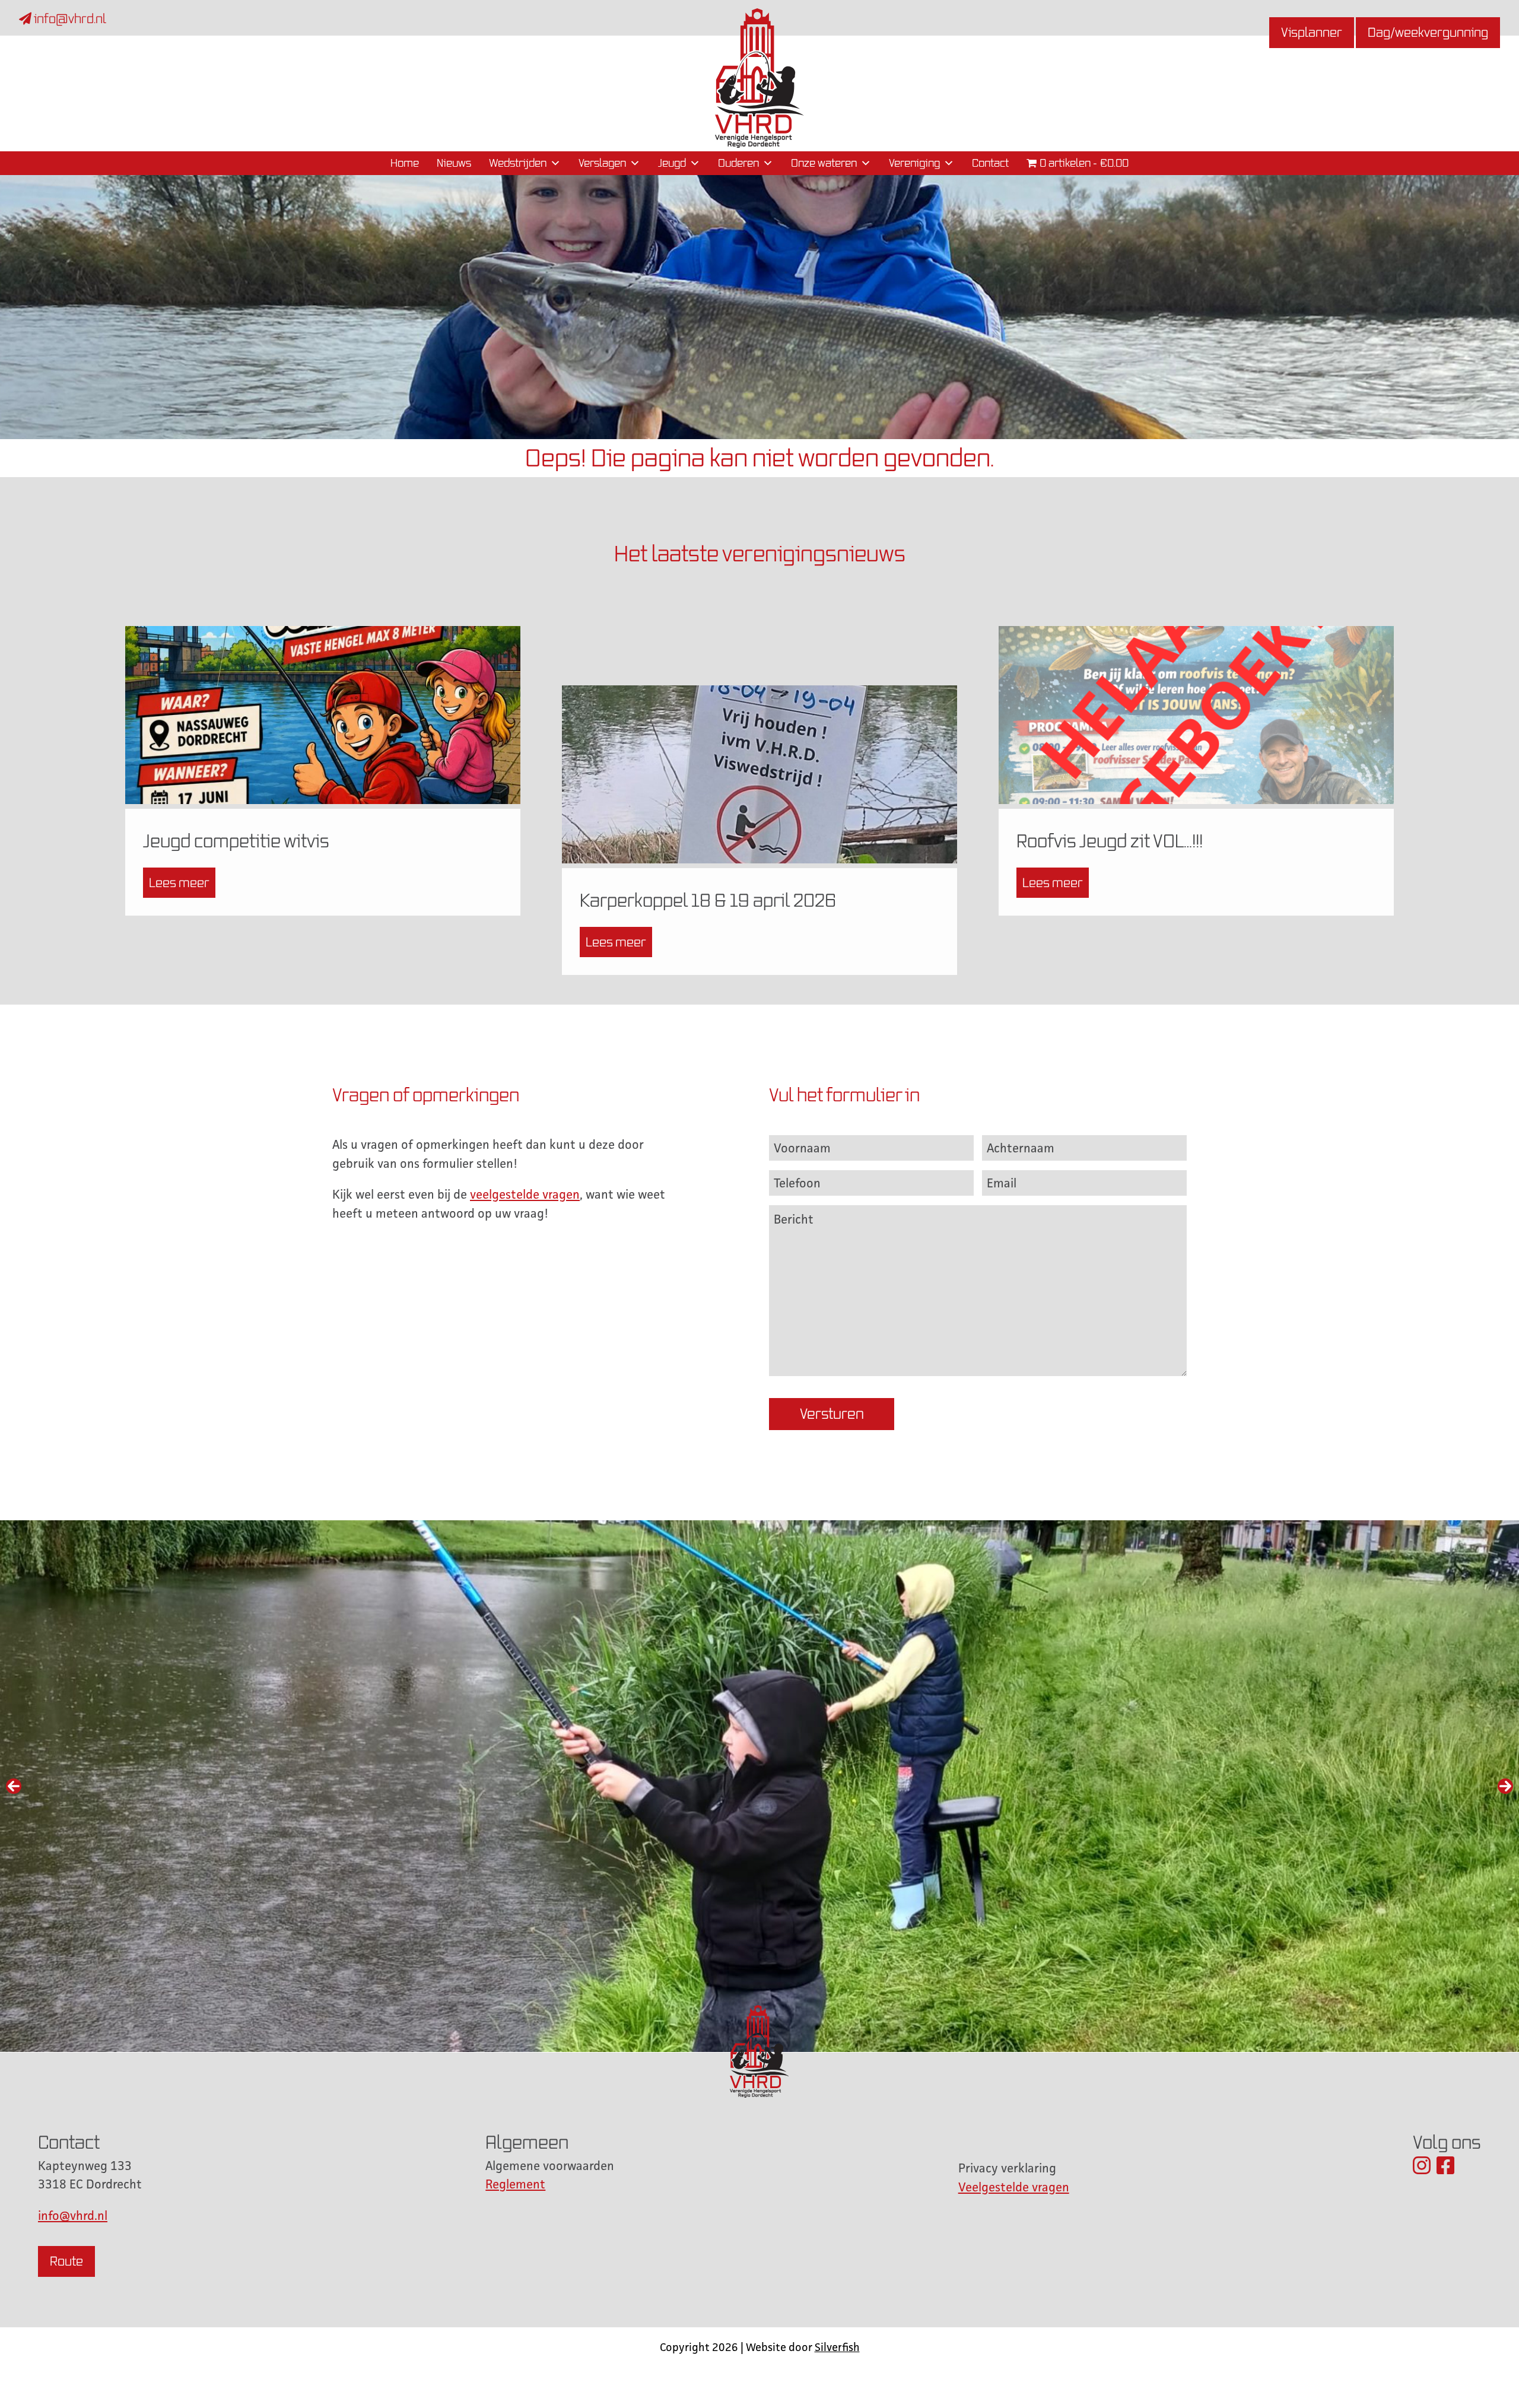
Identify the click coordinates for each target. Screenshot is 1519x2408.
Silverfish (837, 2347)
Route (66, 2261)
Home (405, 163)
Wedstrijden (518, 163)
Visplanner (1312, 32)
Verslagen (602, 163)
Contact (990, 163)
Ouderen (738, 163)
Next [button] (1505, 1786)
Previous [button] (14, 1786)
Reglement (515, 2184)
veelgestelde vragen (525, 1194)
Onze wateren (824, 163)
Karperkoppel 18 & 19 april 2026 (708, 900)
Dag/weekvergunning (1428, 32)
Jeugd (672, 163)
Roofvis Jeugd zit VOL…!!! (1110, 841)
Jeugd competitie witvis (236, 841)
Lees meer (179, 883)
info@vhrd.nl (69, 19)
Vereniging (914, 163)
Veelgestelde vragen (1014, 2187)
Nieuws (454, 163)
